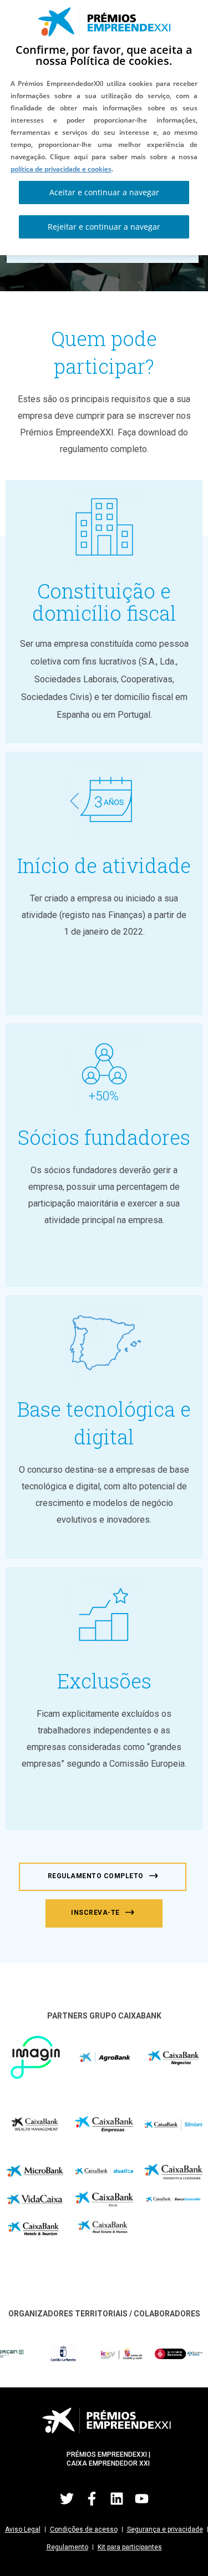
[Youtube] (141, 2498)
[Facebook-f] (92, 2498)
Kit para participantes (130, 2547)
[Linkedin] (116, 2498)
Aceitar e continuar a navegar (104, 192)
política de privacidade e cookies (61, 169)
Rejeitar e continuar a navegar (104, 227)
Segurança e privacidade (165, 2529)
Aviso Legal (23, 2529)
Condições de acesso (84, 2529)
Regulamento (67, 2547)
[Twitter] (67, 2498)
